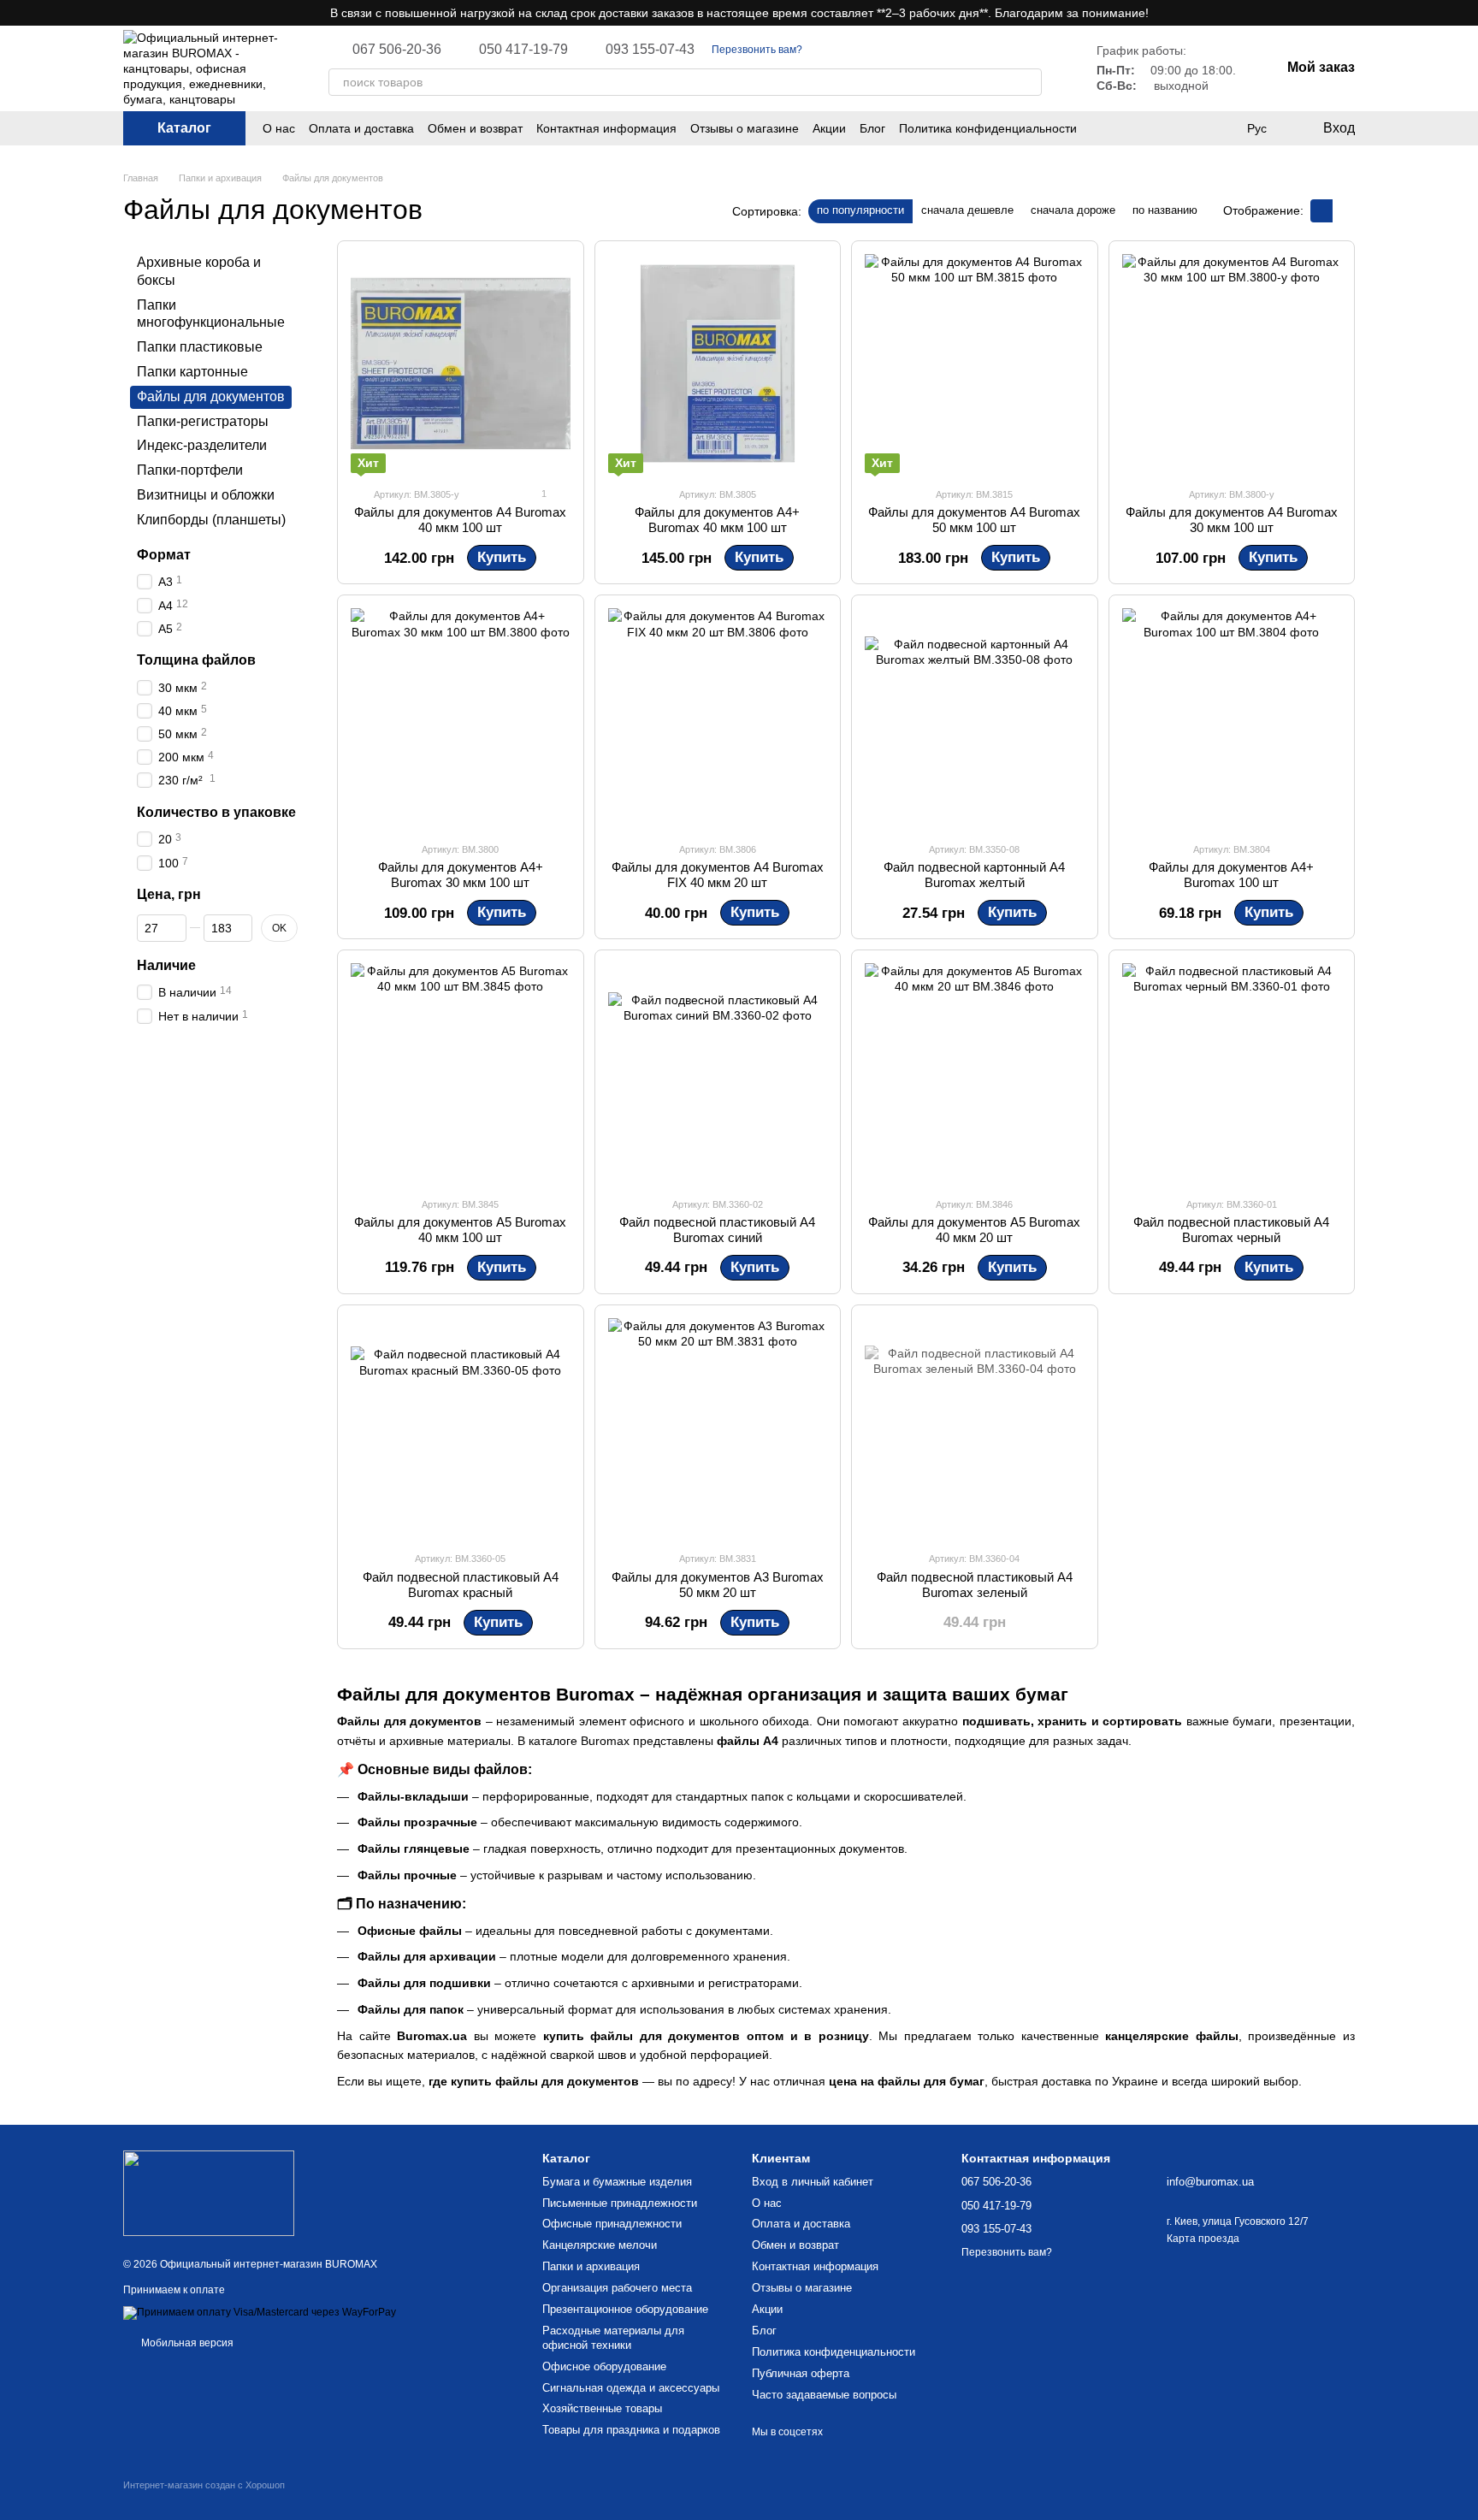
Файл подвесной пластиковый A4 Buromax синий (717, 1230)
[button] (1464, 13)
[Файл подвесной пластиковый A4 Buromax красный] (461, 1428)
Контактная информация (606, 128)
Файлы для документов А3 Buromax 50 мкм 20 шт (718, 1585)
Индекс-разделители (202, 445)
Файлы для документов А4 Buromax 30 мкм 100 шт (1232, 520)
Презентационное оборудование (625, 2309)
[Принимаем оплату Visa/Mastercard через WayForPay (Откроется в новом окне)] (260, 2312)
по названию (1165, 210)
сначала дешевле (967, 210)
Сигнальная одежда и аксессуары (631, 2388)
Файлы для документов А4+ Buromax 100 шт (1231, 875)
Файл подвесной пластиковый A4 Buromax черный (1231, 1230)
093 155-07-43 (650, 50)
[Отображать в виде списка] (1344, 211)
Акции (829, 128)
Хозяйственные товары (602, 2408)
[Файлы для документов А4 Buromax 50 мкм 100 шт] (975, 364)
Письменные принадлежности (620, 2203)
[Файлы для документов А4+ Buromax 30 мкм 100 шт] (461, 718)
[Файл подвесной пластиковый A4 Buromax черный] (1232, 1073)
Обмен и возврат (475, 128)
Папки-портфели (190, 470)
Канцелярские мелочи (600, 2245)
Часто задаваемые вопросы (824, 2395)
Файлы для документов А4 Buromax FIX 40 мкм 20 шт (718, 875)
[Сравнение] (1221, 128)
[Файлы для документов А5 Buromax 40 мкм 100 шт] (461, 1073)
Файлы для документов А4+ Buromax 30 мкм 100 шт (461, 875)
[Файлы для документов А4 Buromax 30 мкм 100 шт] (1232, 364)
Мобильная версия (186, 2343)
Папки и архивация (591, 2266)
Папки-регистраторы (203, 420)
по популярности (860, 210)
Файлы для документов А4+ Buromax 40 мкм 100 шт (717, 520)
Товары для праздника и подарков (631, 2430)
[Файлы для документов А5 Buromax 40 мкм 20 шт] (975, 1073)
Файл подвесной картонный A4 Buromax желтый (974, 875)
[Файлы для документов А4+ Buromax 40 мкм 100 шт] (718, 364)
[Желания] (1187, 128)
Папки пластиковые (200, 347)
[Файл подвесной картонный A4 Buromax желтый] (975, 718)
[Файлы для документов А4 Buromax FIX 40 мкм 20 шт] (718, 718)
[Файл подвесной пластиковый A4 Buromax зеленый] (975, 1428)
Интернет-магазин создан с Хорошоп (204, 2485)
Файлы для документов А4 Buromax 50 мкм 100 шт (974, 520)
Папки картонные (192, 372)
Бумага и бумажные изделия (617, 2182)
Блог (872, 128)
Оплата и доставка (361, 128)
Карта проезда (1203, 2239)
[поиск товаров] (1028, 82)
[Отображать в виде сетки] (1321, 211)
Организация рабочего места (617, 2288)
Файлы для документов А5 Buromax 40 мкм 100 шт (460, 1230)
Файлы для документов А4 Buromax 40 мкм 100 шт (460, 520)
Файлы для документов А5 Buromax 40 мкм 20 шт (974, 1230)
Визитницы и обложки (206, 495)
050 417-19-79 (523, 50)
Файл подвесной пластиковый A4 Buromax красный (461, 1585)
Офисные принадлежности (612, 2224)
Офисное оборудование (604, 2366)
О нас (279, 128)
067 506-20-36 (397, 50)
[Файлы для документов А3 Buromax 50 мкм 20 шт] (718, 1428)
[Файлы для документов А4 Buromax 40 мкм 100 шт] (461, 364)
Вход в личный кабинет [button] (813, 2182)
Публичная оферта (801, 2373)
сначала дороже (1073, 210)
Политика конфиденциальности (988, 128)
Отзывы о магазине (745, 128)
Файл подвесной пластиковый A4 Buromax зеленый (975, 1585)
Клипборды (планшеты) (211, 520)
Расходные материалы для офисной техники (613, 2338)
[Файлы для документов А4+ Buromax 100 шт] (1232, 718)
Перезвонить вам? (757, 50)
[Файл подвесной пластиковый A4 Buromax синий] (718, 1073)
